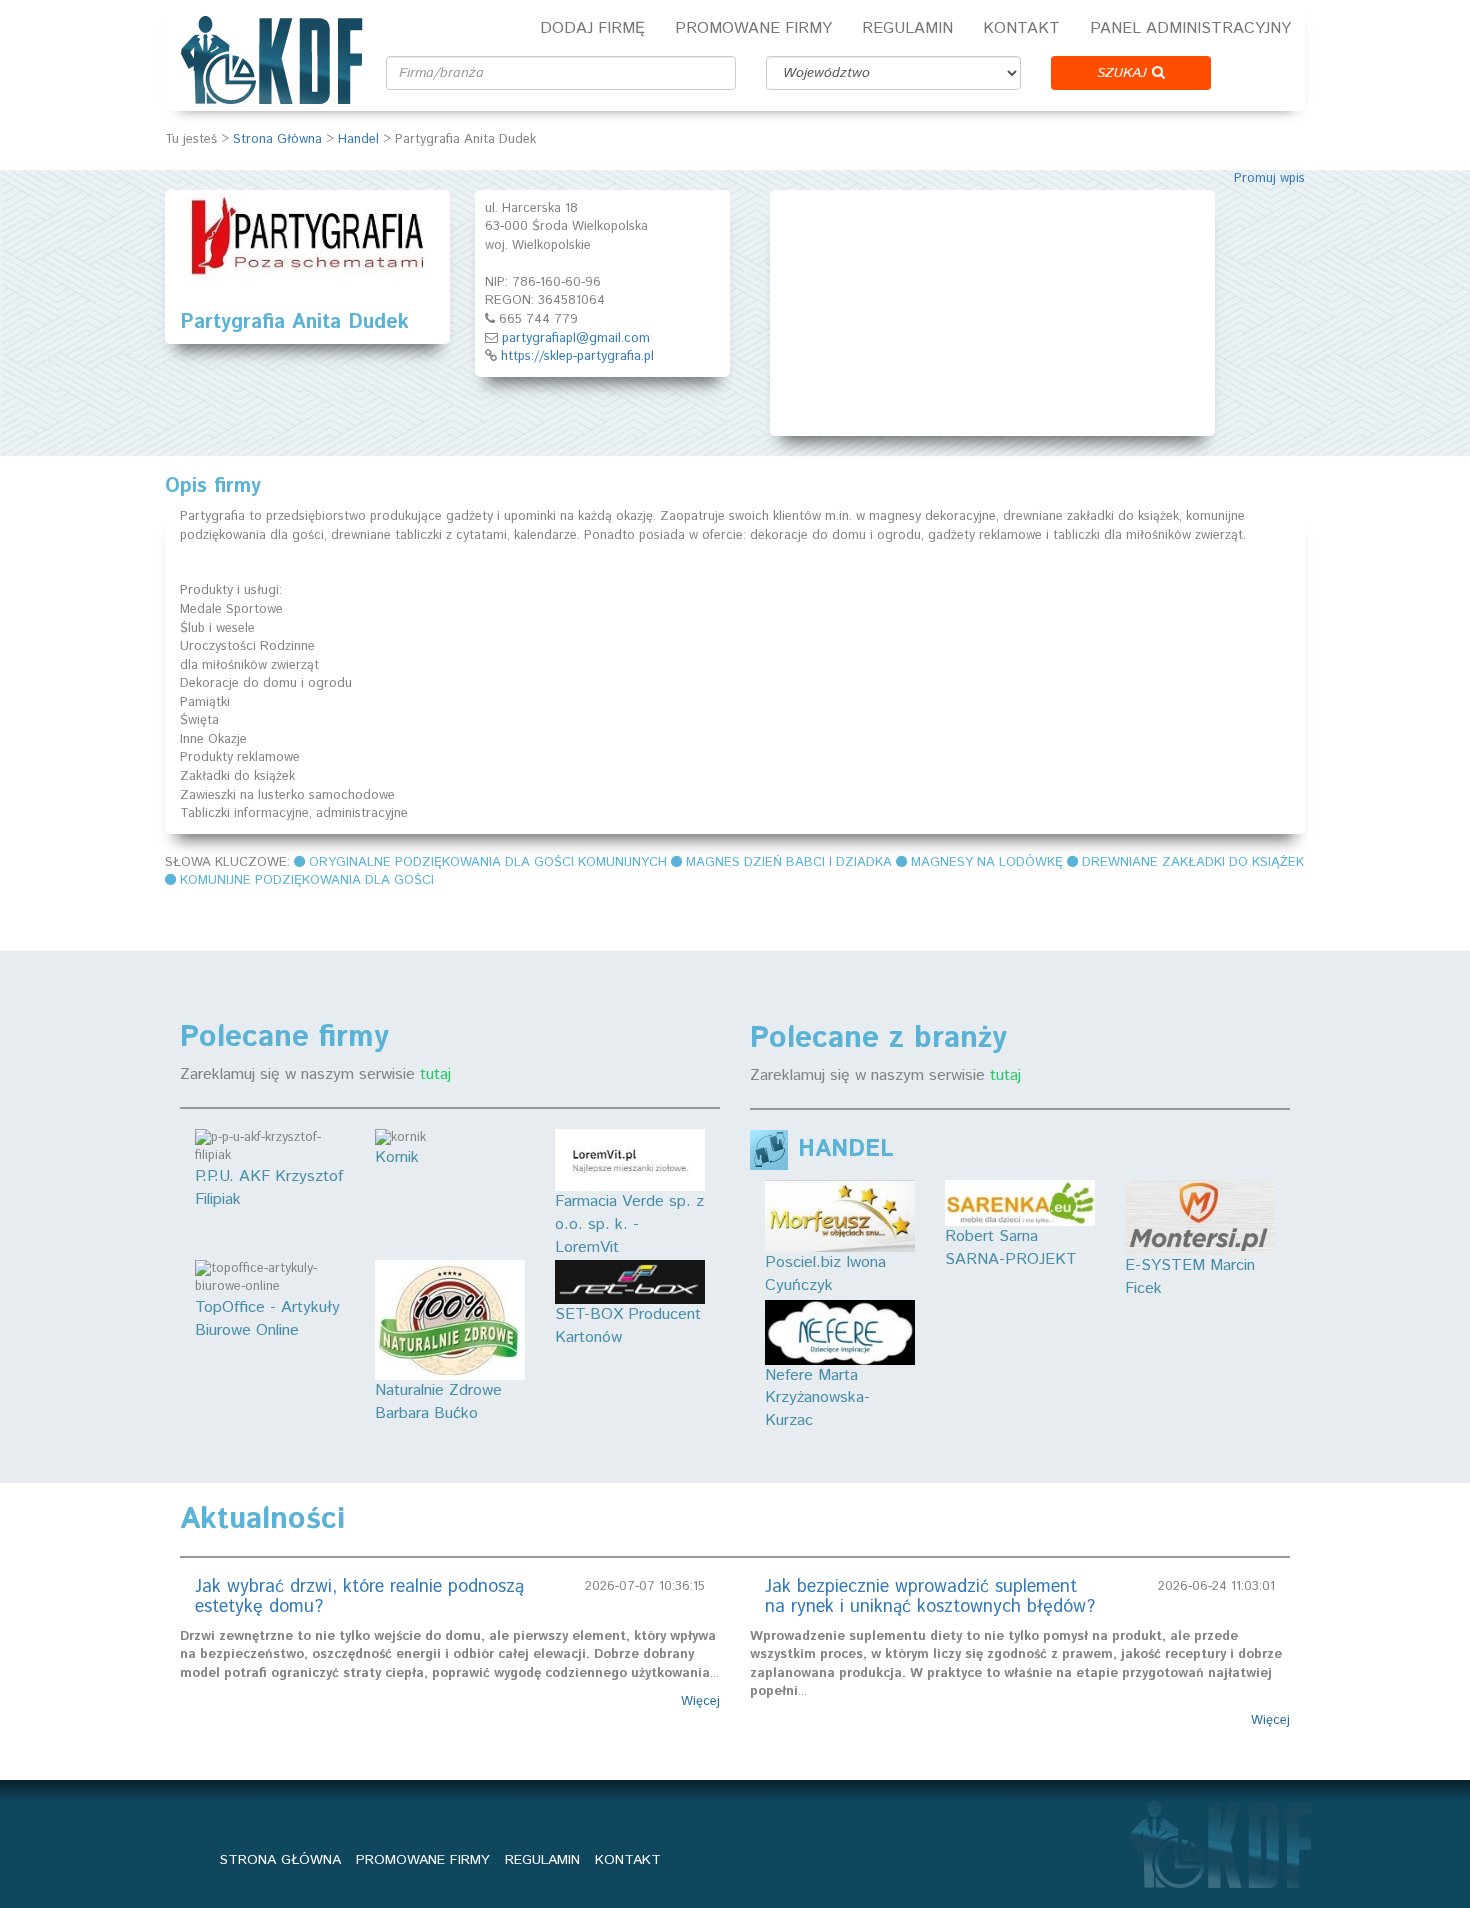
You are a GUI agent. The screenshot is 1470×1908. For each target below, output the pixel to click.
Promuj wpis (1269, 178)
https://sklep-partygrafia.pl (577, 356)
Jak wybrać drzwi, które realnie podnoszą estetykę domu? (359, 1597)
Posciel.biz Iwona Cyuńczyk (825, 1274)
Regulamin (907, 28)
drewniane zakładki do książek (1193, 862)
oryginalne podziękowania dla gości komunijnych (488, 862)
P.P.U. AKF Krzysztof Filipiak (269, 1188)
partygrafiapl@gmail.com (576, 338)
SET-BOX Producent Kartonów (628, 1326)
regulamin (542, 1860)
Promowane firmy (753, 28)
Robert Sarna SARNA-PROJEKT (1011, 1248)
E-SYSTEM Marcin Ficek (1190, 1277)
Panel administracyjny (1190, 28)
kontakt (628, 1860)
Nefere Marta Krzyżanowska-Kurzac (817, 1398)
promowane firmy (423, 1860)
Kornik (397, 1157)
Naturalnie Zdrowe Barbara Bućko (438, 1402)
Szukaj (1124, 73)
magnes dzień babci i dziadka (789, 862)
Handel (358, 139)
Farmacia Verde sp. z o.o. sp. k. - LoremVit (629, 1224)
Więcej (700, 1702)
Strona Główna (277, 139)
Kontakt (1021, 28)
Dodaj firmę (592, 28)
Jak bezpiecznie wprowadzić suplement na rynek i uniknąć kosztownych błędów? (930, 1597)
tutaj (435, 1074)
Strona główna (280, 1860)
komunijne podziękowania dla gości (307, 880)
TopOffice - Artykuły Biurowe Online (267, 1319)
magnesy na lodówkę (987, 862)
